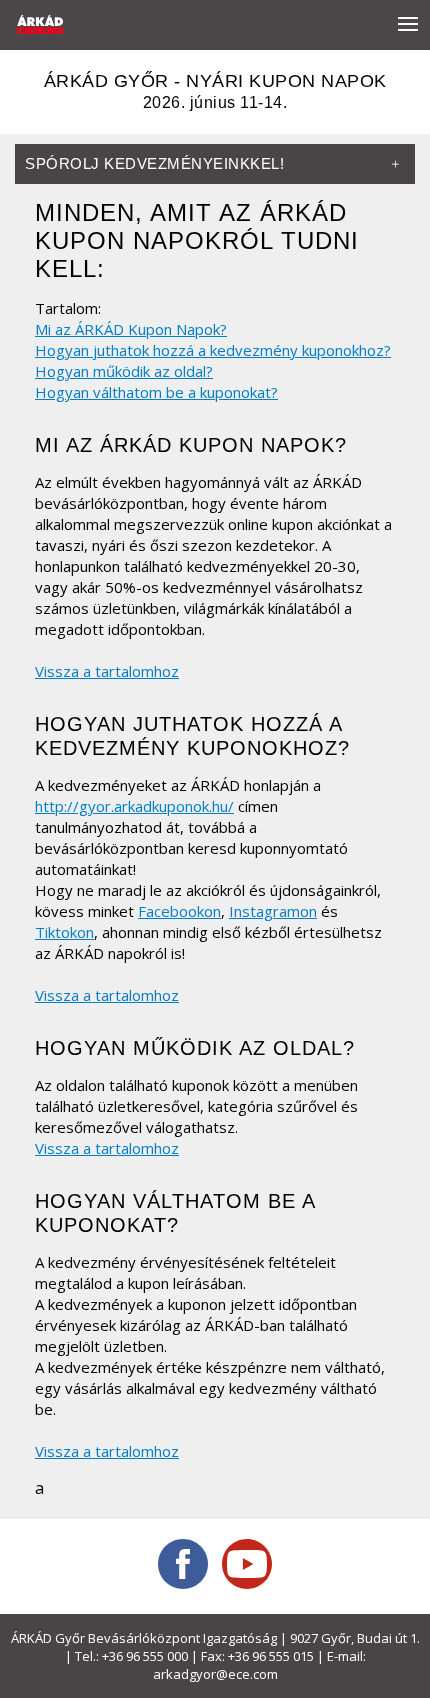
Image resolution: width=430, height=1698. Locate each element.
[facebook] (183, 1564)
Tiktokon (64, 932)
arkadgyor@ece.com (215, 1674)
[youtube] (247, 1564)
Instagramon (273, 911)
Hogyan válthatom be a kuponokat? (156, 392)
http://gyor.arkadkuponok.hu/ (134, 806)
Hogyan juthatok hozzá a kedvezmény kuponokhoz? (213, 350)
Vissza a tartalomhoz (107, 671)
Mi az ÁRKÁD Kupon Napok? (131, 329)
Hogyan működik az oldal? (124, 371)
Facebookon (179, 911)
